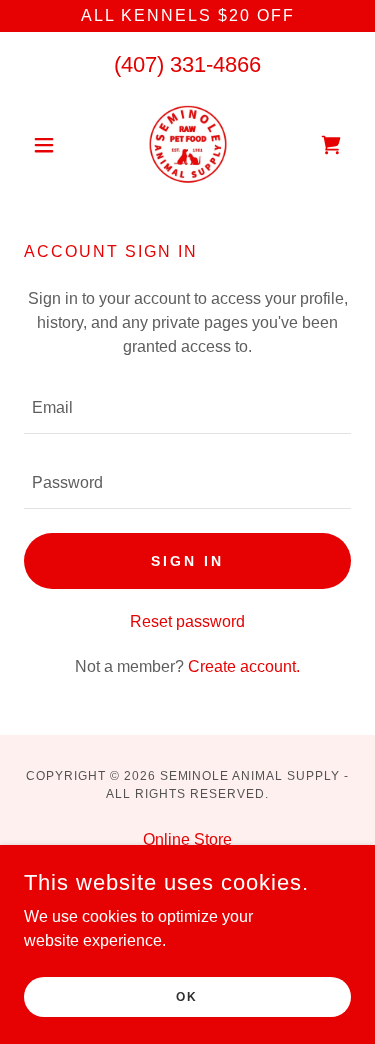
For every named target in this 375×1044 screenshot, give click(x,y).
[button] (48, 145)
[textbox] (187, 408)
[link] (188, 145)
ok (187, 996)
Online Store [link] (187, 839)
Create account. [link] (244, 666)
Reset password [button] (187, 621)
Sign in (187, 561)
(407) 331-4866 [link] (187, 64)
